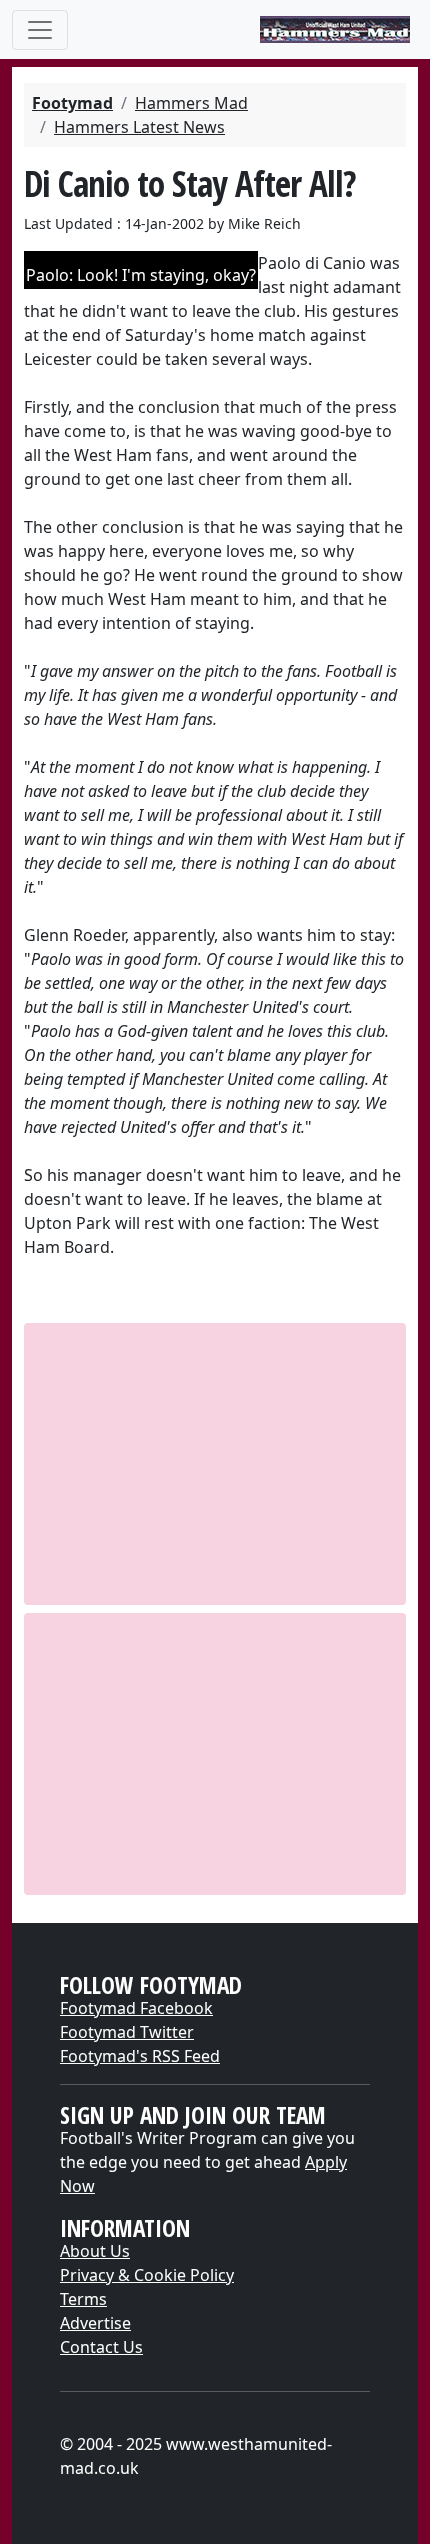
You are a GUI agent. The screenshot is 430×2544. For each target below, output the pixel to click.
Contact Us (101, 2347)
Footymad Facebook (136, 2008)
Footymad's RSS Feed (140, 2056)
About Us (95, 2251)
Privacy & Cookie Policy (147, 2275)
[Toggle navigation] (40, 30)
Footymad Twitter (127, 2032)
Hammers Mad (191, 103)
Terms (83, 2299)
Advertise (95, 2323)
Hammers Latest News (139, 127)
